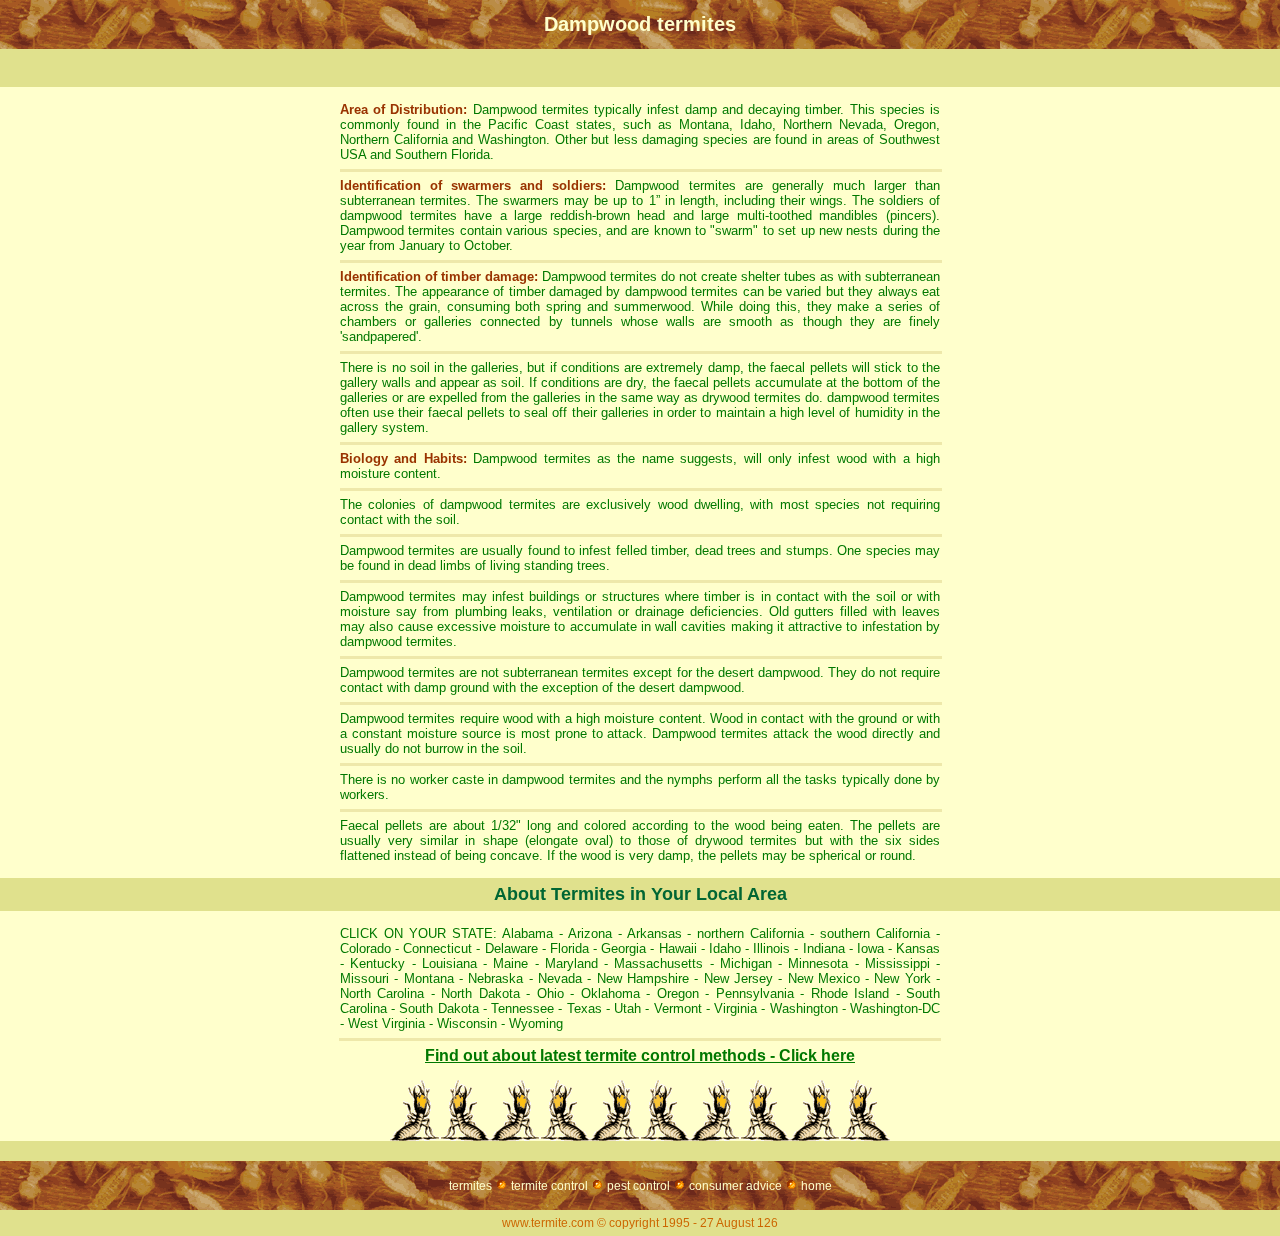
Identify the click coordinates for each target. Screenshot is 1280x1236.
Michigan (746, 963)
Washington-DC (895, 1008)
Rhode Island (850, 993)
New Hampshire (643, 978)
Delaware (511, 948)
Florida (569, 948)
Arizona (590, 933)
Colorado (365, 948)
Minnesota (818, 963)
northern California (750, 933)
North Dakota (480, 993)
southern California (875, 933)
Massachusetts (658, 963)
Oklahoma (610, 993)
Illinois (771, 948)
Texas (584, 1008)
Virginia (735, 1008)
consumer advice (735, 1186)
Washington (804, 1008)
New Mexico (824, 978)
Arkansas (654, 933)
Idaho (725, 948)
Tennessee (522, 1008)
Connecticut (437, 948)
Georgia (623, 948)
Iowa (870, 948)
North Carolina (382, 993)
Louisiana (449, 963)
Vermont (678, 1008)
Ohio (550, 993)
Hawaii (678, 948)
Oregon (678, 993)
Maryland (571, 963)
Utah (627, 1008)
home (816, 1186)
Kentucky (377, 963)
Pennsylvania (755, 993)
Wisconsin (467, 1023)
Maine (510, 963)
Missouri (364, 978)
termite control (549, 1186)
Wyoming (536, 1023)
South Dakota (438, 1008)
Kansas (918, 948)
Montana (429, 978)
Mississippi (897, 963)
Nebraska (495, 978)
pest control (638, 1186)
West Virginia (384, 1023)
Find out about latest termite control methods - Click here (640, 1055)
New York (902, 978)
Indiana (824, 948)
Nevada (560, 978)
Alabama (525, 933)
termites (470, 1186)
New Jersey (738, 978)
